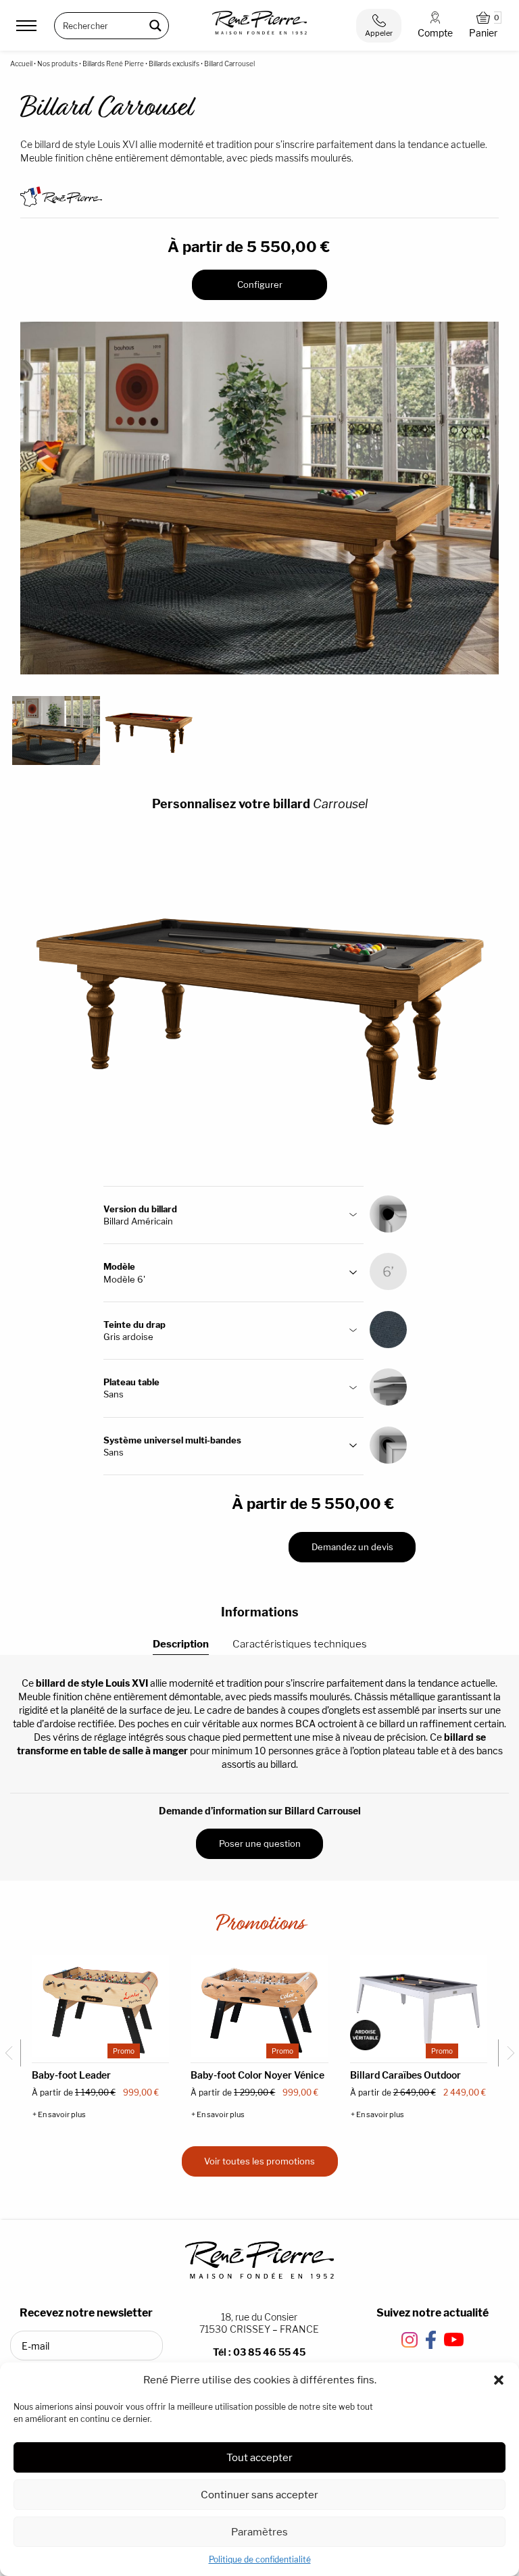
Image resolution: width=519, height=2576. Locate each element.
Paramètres (259, 2532)
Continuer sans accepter (259, 2495)
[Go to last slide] (12, 2053)
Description (181, 1644)
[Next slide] (507, 2053)
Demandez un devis (352, 1547)
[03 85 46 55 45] (379, 26)
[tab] (181, 1644)
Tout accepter (259, 2457)
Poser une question (260, 1843)
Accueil (21, 64)
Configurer (260, 284)
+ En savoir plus (59, 2115)
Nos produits (57, 64)
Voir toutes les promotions (259, 2161)
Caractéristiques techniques (300, 1644)
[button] (499, 2380)
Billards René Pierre (113, 64)
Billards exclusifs (174, 64)
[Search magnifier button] (155, 26)
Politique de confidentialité (260, 2559)
